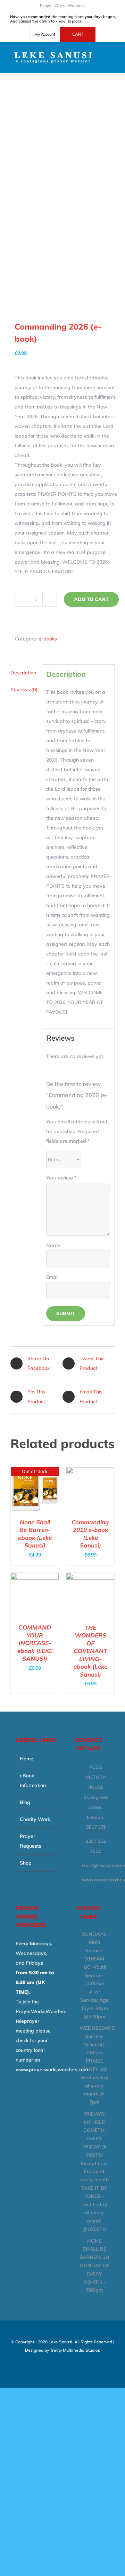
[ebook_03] (62, 169)
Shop (26, 1863)
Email (52, 1277)
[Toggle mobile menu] (112, 53)
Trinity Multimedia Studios (75, 2350)
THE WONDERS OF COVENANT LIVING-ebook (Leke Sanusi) (90, 1651)
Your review (61, 1178)
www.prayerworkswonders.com (52, 2070)
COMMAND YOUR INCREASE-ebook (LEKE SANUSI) (35, 1643)
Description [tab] (23, 673)
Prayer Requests (31, 1841)
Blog (25, 1802)
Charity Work (35, 1819)
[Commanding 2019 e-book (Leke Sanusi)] (90, 1472)
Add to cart (91, 599)
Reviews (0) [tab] (24, 690)
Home (27, 1759)
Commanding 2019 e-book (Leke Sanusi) (90, 1534)
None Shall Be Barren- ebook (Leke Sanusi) (35, 1534)
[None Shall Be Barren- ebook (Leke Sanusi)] (35, 1472)
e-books (48, 639)
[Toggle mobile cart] (112, 60)
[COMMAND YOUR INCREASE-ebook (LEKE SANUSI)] (35, 1578)
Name (53, 1245)
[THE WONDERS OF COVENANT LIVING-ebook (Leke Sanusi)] (90, 1578)
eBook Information (33, 1780)
